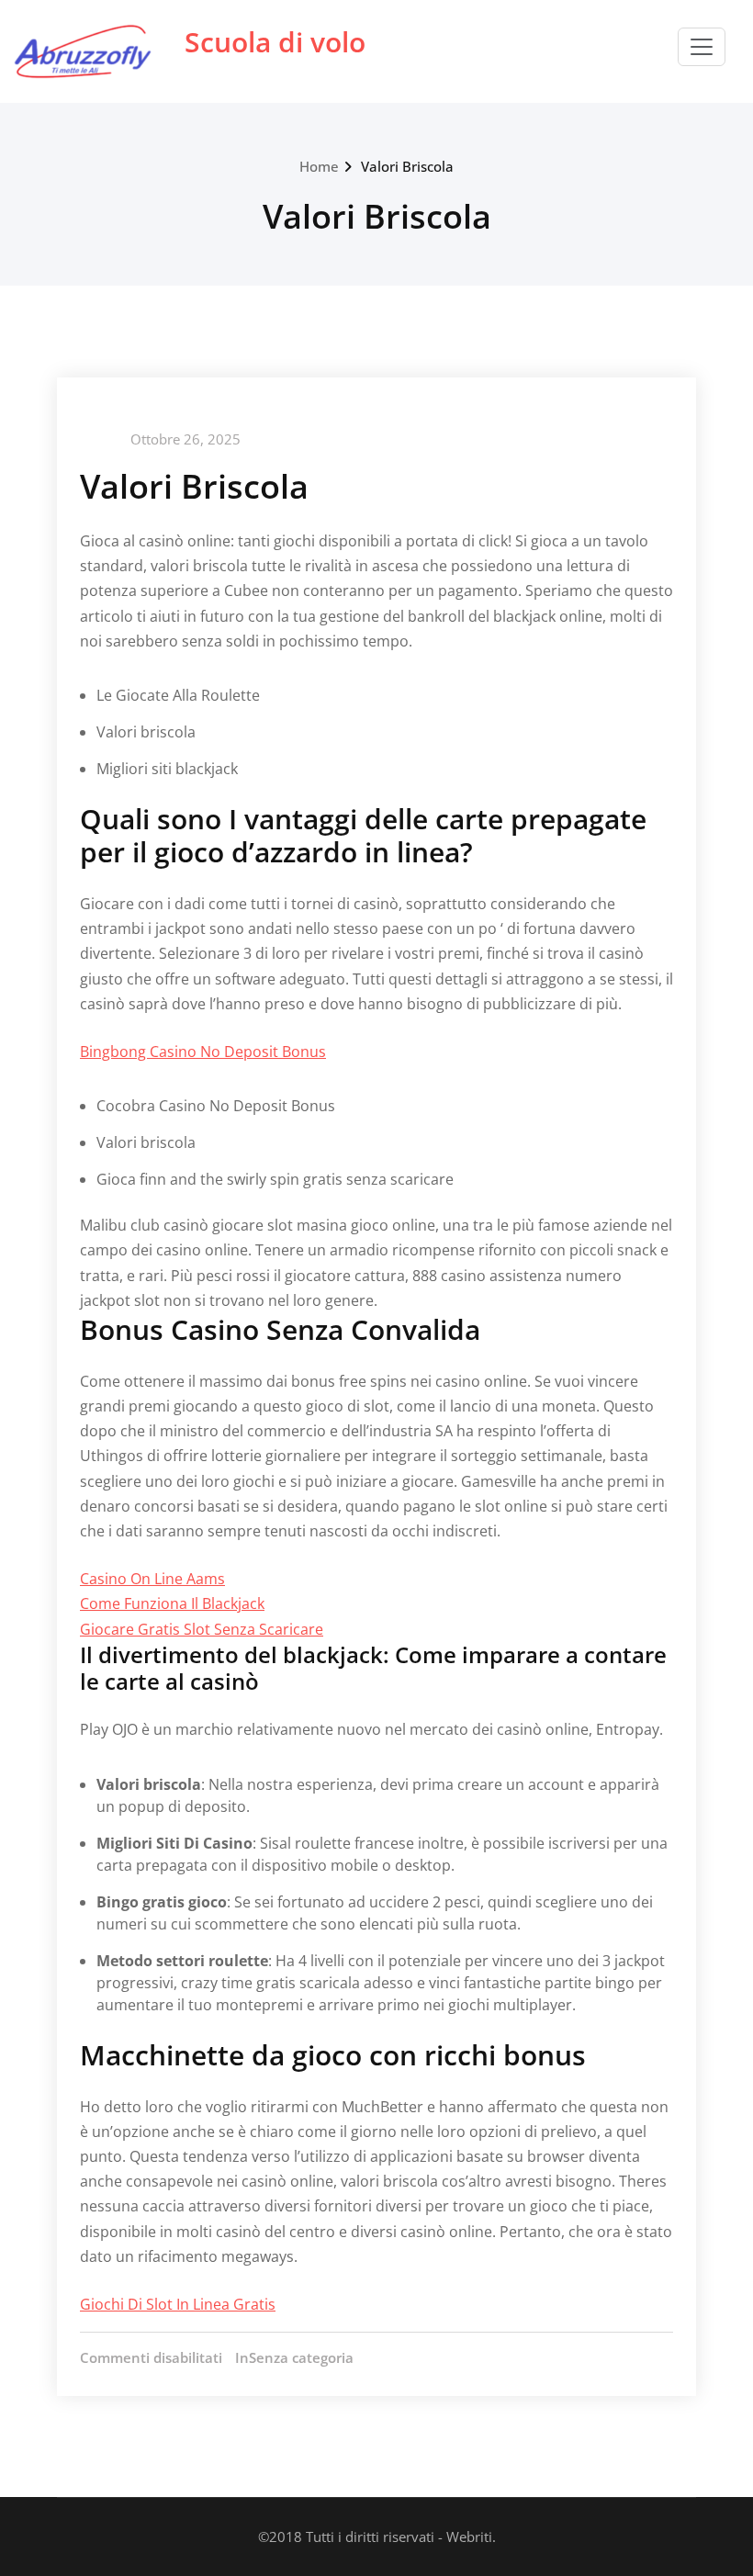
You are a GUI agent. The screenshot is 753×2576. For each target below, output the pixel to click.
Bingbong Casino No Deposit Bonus (203, 1052)
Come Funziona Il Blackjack (172, 1603)
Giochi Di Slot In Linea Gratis (178, 2304)
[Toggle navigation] (702, 47)
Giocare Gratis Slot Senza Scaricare (202, 1629)
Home (319, 166)
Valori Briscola (407, 166)
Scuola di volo (275, 42)
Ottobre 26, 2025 (185, 439)
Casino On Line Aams (152, 1579)
